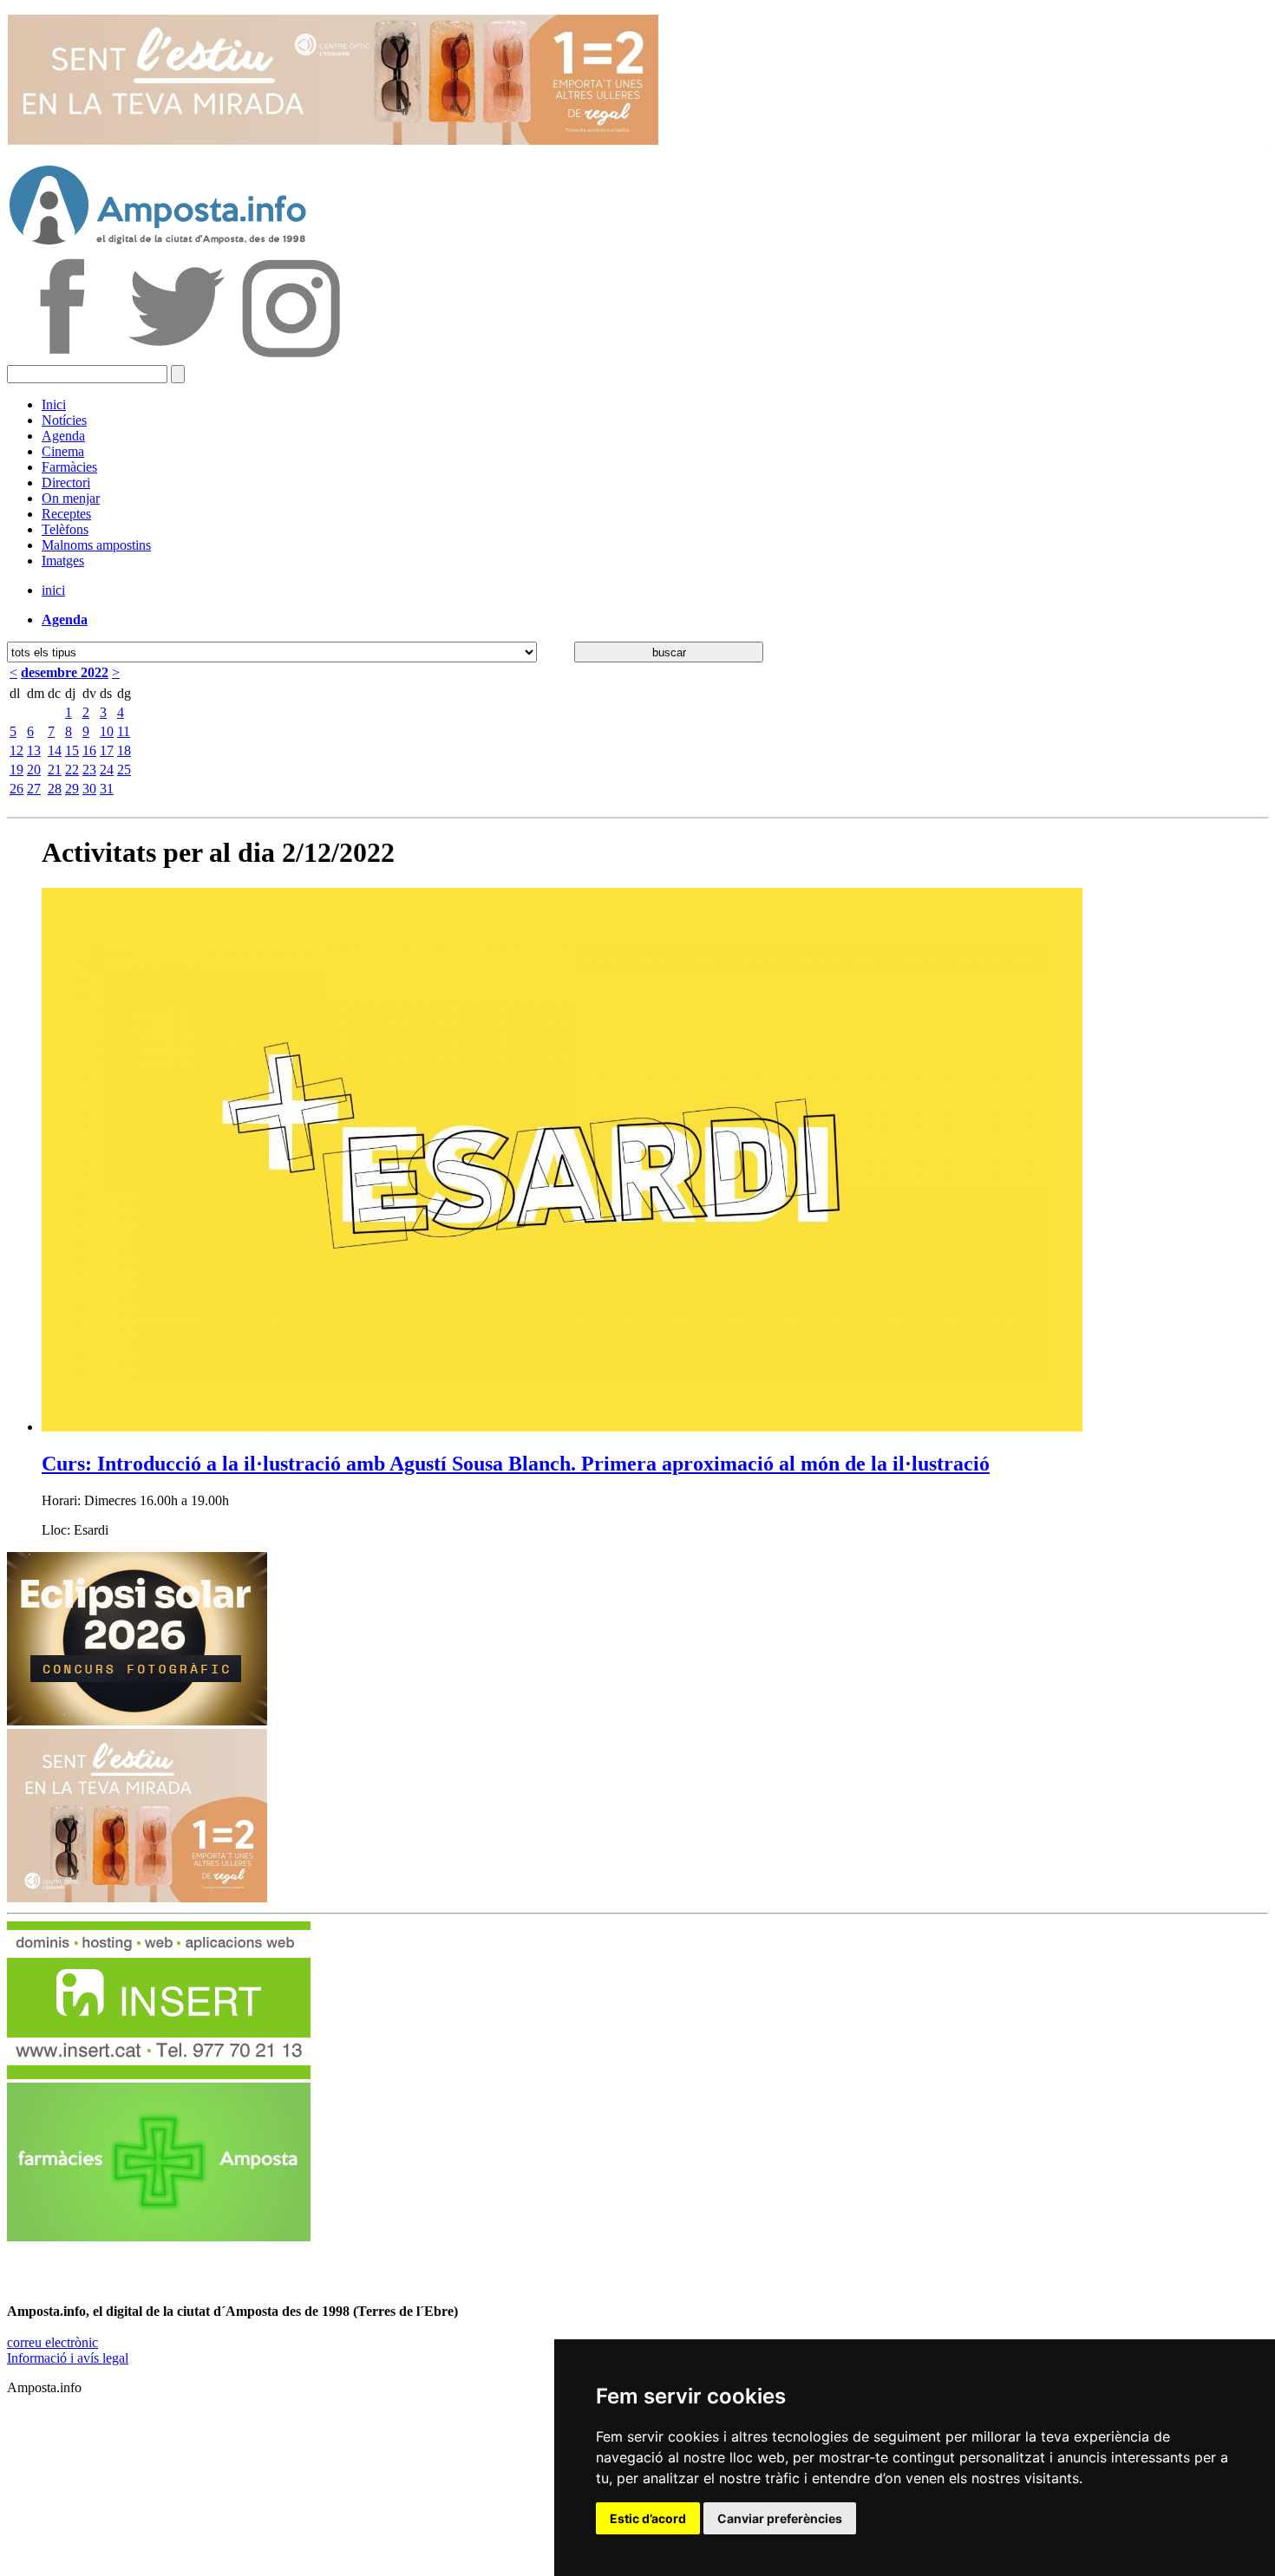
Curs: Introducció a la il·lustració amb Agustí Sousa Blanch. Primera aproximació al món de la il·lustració (516, 1464)
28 (55, 789)
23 (89, 770)
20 (34, 770)
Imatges (63, 561)
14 (55, 750)
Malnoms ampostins (96, 545)
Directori (66, 483)
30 (89, 789)
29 (72, 789)
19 (16, 770)
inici (53, 590)
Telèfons (65, 529)
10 (107, 731)
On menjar (71, 498)
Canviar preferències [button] (780, 2518)
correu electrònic (52, 2342)
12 (16, 750)
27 (34, 789)
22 (72, 770)
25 (124, 770)
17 (107, 750)
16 (89, 750)
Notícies (64, 420)
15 (72, 750)
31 (107, 789)
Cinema (63, 451)
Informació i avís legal (68, 2358)
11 (124, 731)
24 (107, 770)
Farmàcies (69, 467)
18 (124, 750)
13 (34, 750)
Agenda (63, 436)
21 (55, 770)
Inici (54, 404)
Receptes (66, 514)
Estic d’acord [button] (648, 2518)
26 (16, 789)
